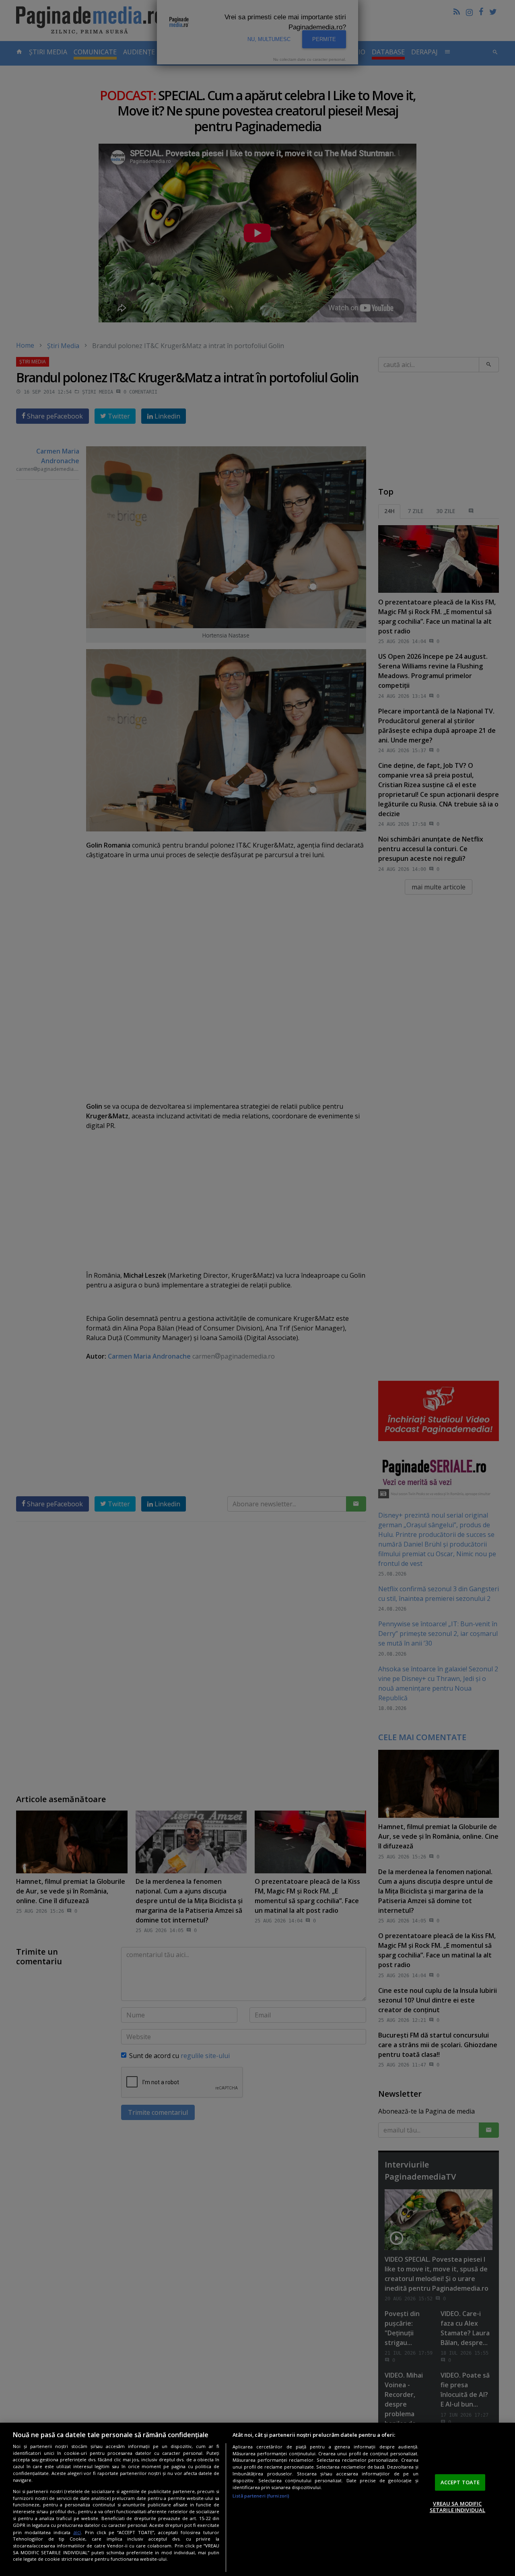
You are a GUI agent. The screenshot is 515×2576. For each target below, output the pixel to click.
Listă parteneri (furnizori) (261, 2496)
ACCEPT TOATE (460, 2482)
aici (77, 2532)
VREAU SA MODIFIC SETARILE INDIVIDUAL (457, 2507)
